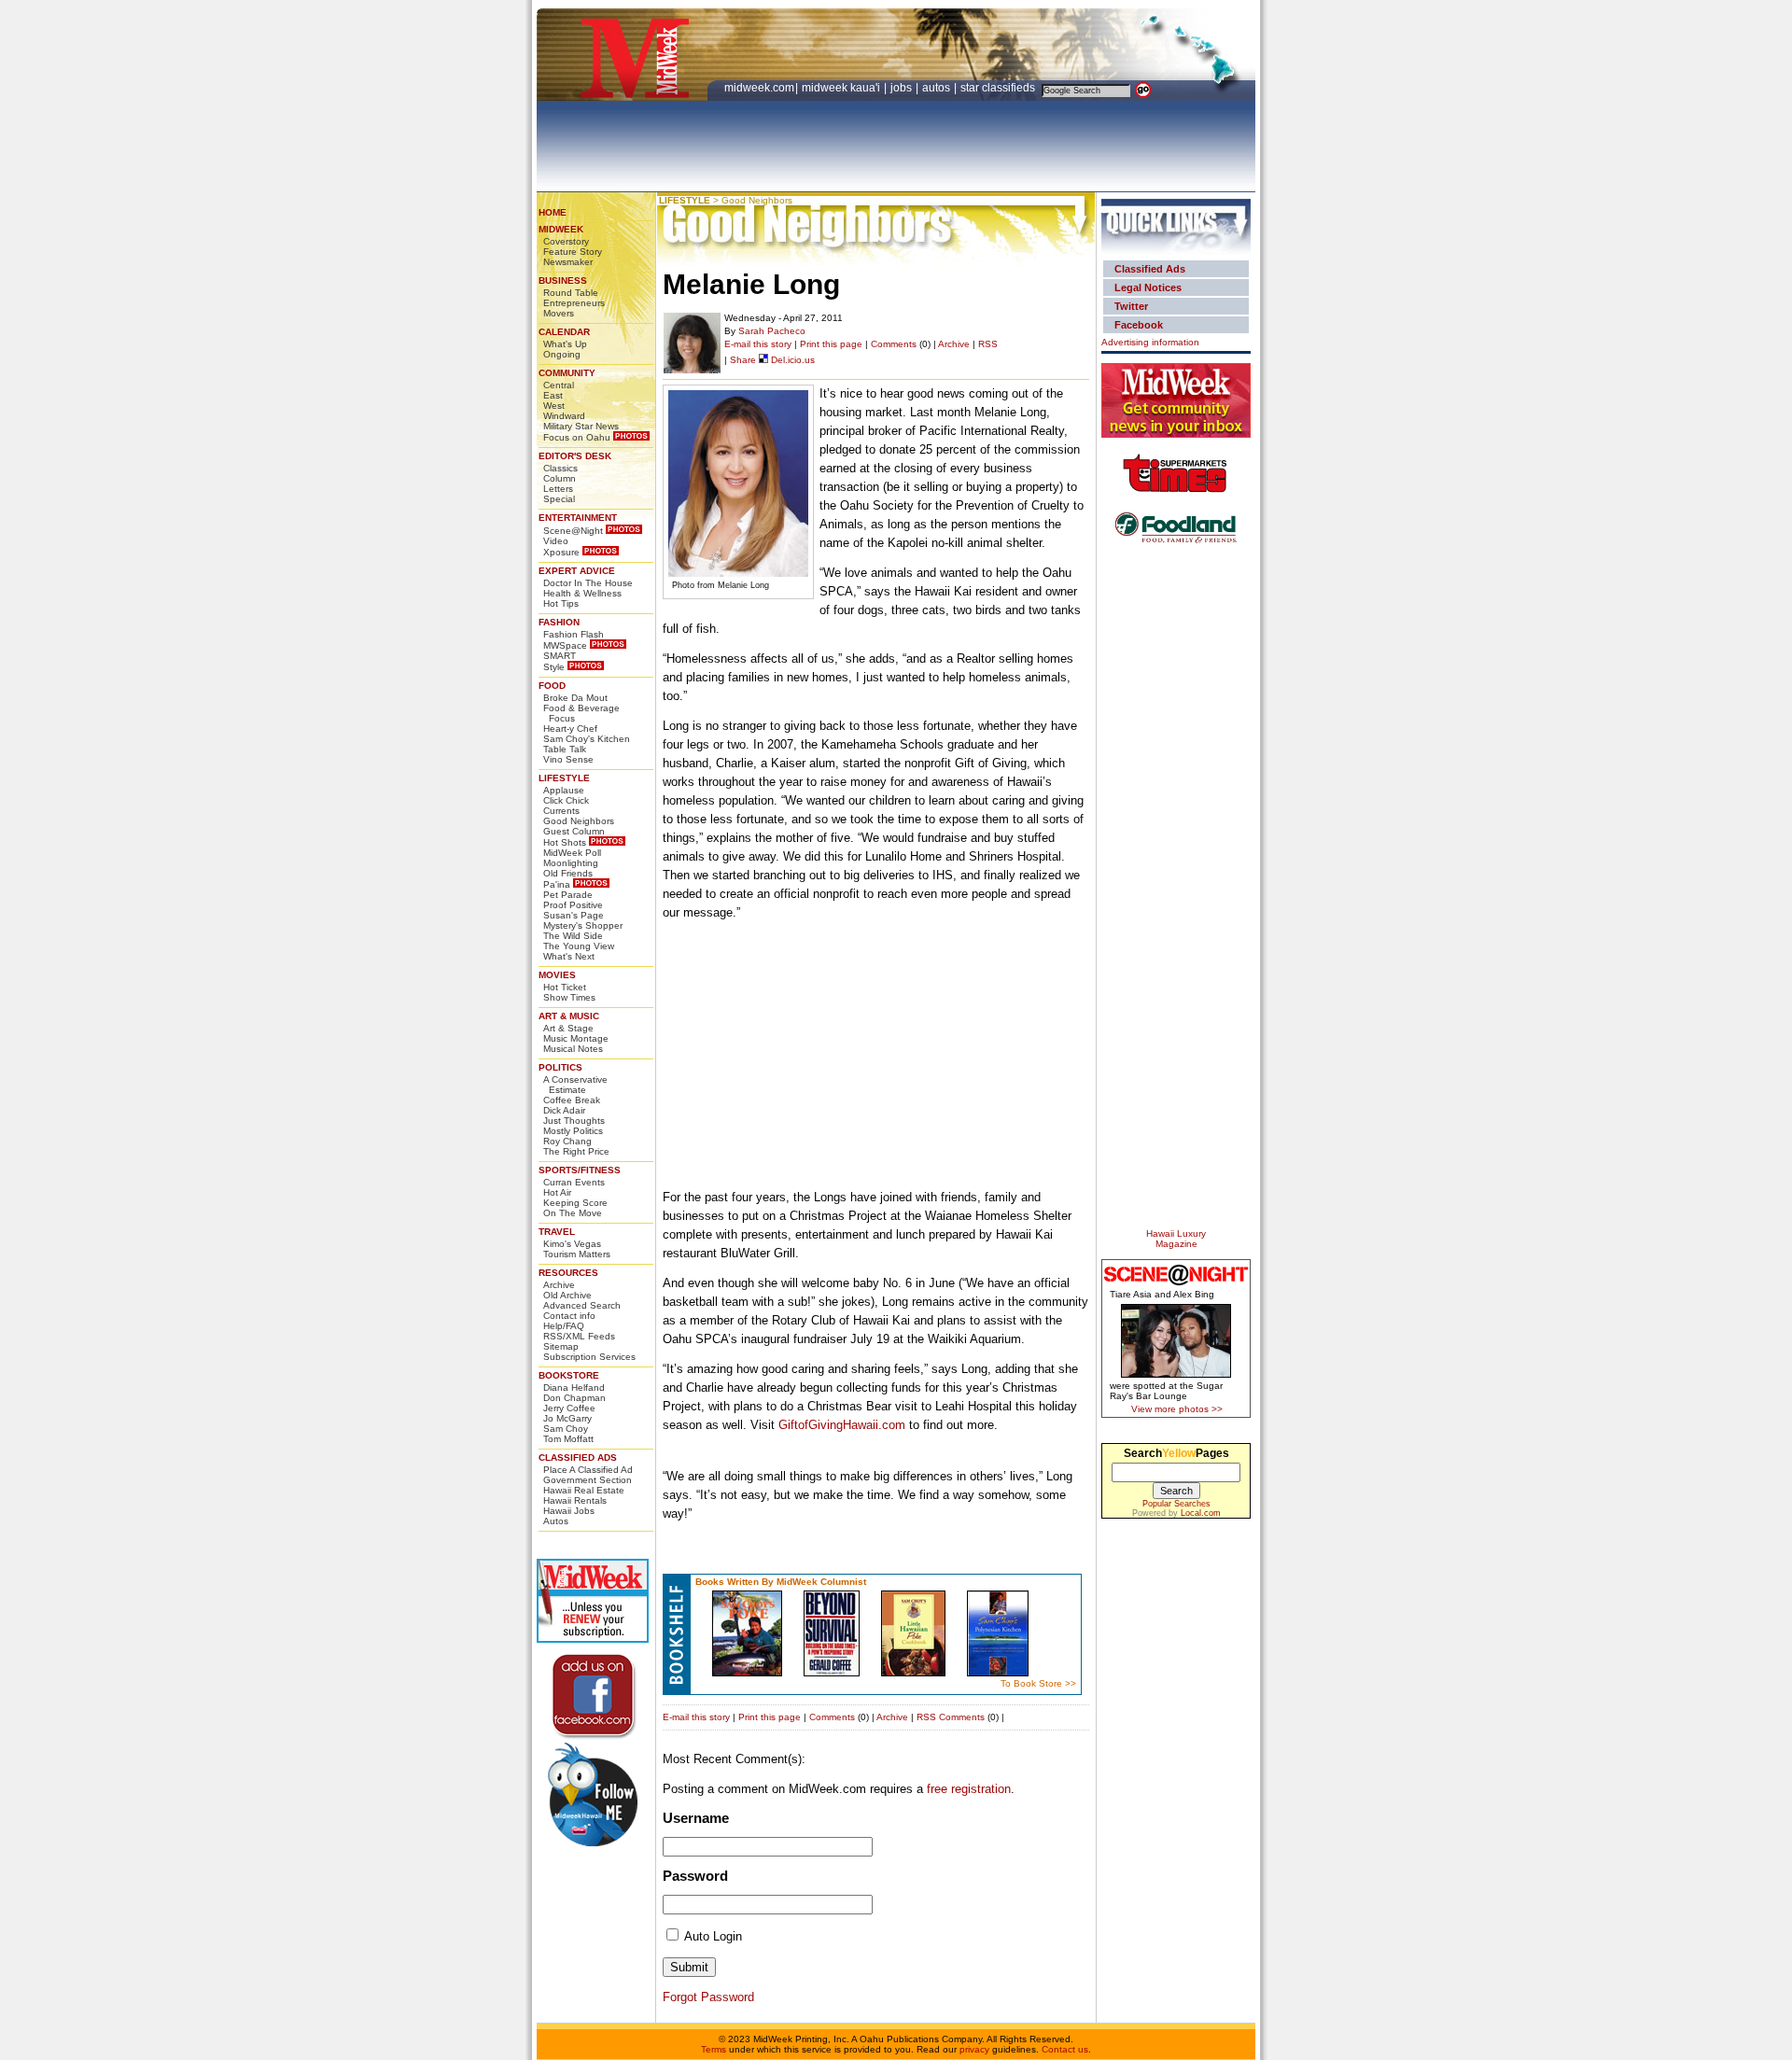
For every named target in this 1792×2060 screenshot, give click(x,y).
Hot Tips (561, 603)
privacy (974, 2049)
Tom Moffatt (568, 1439)
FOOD (552, 686)
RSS (988, 344)
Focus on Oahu (577, 437)
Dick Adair (564, 1110)
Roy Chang (567, 1141)
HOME (553, 212)
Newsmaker (568, 262)
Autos (556, 1521)
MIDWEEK (561, 229)
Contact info (569, 1316)
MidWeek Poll (572, 853)
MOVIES (557, 975)
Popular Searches (1176, 1504)
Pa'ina (557, 884)
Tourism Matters (577, 1254)
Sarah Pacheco (772, 331)
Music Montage (576, 1038)
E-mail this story (758, 344)
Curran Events (574, 1182)
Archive (559, 1285)
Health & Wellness (582, 593)
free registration (969, 1789)
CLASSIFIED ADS (578, 1457)
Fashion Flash (574, 634)
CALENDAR (564, 332)
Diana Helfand (574, 1387)
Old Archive (567, 1295)
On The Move (573, 1213)
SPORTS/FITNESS (580, 1170)
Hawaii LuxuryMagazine (1176, 1239)
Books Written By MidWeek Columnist (781, 1582)
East (553, 395)
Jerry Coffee (569, 1408)
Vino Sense (568, 759)
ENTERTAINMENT (578, 518)
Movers (559, 313)
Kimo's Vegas (572, 1244)
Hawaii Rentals (575, 1500)
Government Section (588, 1480)
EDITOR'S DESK (575, 456)
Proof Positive (573, 905)
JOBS (903, 88)
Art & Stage (568, 1028)
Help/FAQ (564, 1326)
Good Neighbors (579, 821)
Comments (894, 344)
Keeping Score (575, 1203)
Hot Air (557, 1192)
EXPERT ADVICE (577, 571)
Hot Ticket (565, 987)
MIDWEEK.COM (759, 88)
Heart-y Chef (570, 729)
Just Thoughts (574, 1121)
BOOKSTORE (569, 1375)
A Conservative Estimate (575, 1085)
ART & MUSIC (569, 1016)
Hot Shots (565, 842)
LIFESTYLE (564, 778)
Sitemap (561, 1346)
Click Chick (566, 800)
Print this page (831, 344)
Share (743, 360)
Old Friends (568, 873)
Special (559, 499)
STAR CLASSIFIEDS (999, 88)
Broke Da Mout (575, 698)
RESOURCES (568, 1273)
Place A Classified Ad (588, 1470)
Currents (561, 811)
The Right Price (576, 1151)
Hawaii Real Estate (584, 1490)
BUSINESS (563, 280)
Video (556, 541)
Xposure (561, 552)
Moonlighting (571, 863)
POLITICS (560, 1067)
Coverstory (566, 241)
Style (554, 667)
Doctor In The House (588, 583)
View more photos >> (1177, 1409)
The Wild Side (573, 936)
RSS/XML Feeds (579, 1336)
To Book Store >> (1038, 1683)
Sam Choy (566, 1429)
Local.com (1201, 1513)
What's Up (565, 344)
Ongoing (562, 354)
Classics (560, 468)
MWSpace (565, 645)
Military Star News (581, 426)
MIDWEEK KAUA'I (841, 88)
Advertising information (1150, 342)
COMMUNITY (567, 373)
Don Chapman (574, 1398)
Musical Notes (573, 1049)
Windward (564, 416)
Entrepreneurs (574, 303)
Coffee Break (572, 1100)
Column (560, 478)
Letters (558, 489)
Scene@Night (573, 531)
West (554, 406)
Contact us (1065, 2049)
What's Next (569, 956)
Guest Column (574, 831)
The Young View (579, 946)
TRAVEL (557, 1232)
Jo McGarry (567, 1418)
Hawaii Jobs (569, 1511)
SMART (560, 656)
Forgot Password (708, 1997)
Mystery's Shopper (583, 925)
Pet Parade (568, 895)
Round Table (571, 293)
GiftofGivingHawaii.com (842, 1425)
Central (559, 385)
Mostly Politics (573, 1131)
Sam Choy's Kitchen (587, 739)
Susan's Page (574, 915)
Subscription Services (589, 1357)
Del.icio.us (791, 360)
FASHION (559, 622)
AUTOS (938, 88)
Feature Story (573, 252)
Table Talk (565, 749)
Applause (564, 790)
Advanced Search (582, 1305)
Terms (714, 2049)
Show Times (569, 997)
